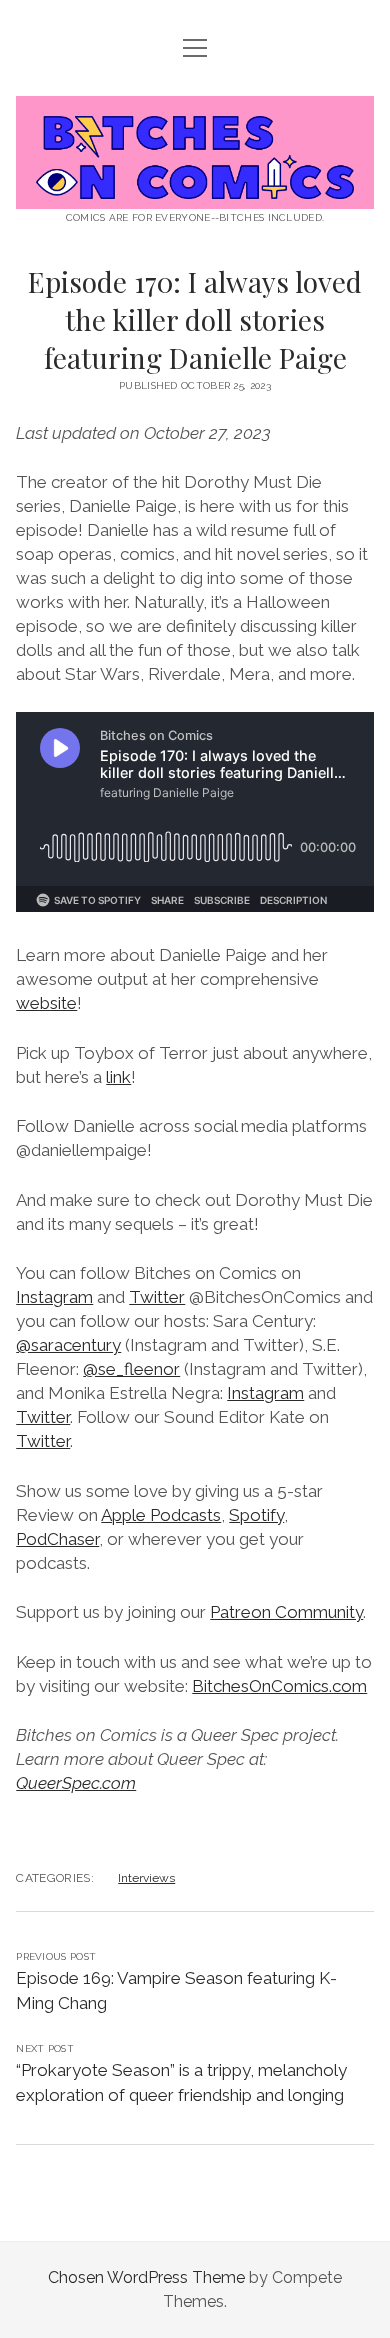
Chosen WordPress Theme (146, 2277)
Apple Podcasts (161, 1515)
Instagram (54, 1297)
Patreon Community (286, 1612)
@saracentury (68, 1345)
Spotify (256, 1515)
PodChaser (57, 1539)
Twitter (157, 1297)
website (46, 1003)
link (118, 1077)
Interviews (146, 1878)
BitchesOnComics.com (279, 1686)
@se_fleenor (131, 1369)
